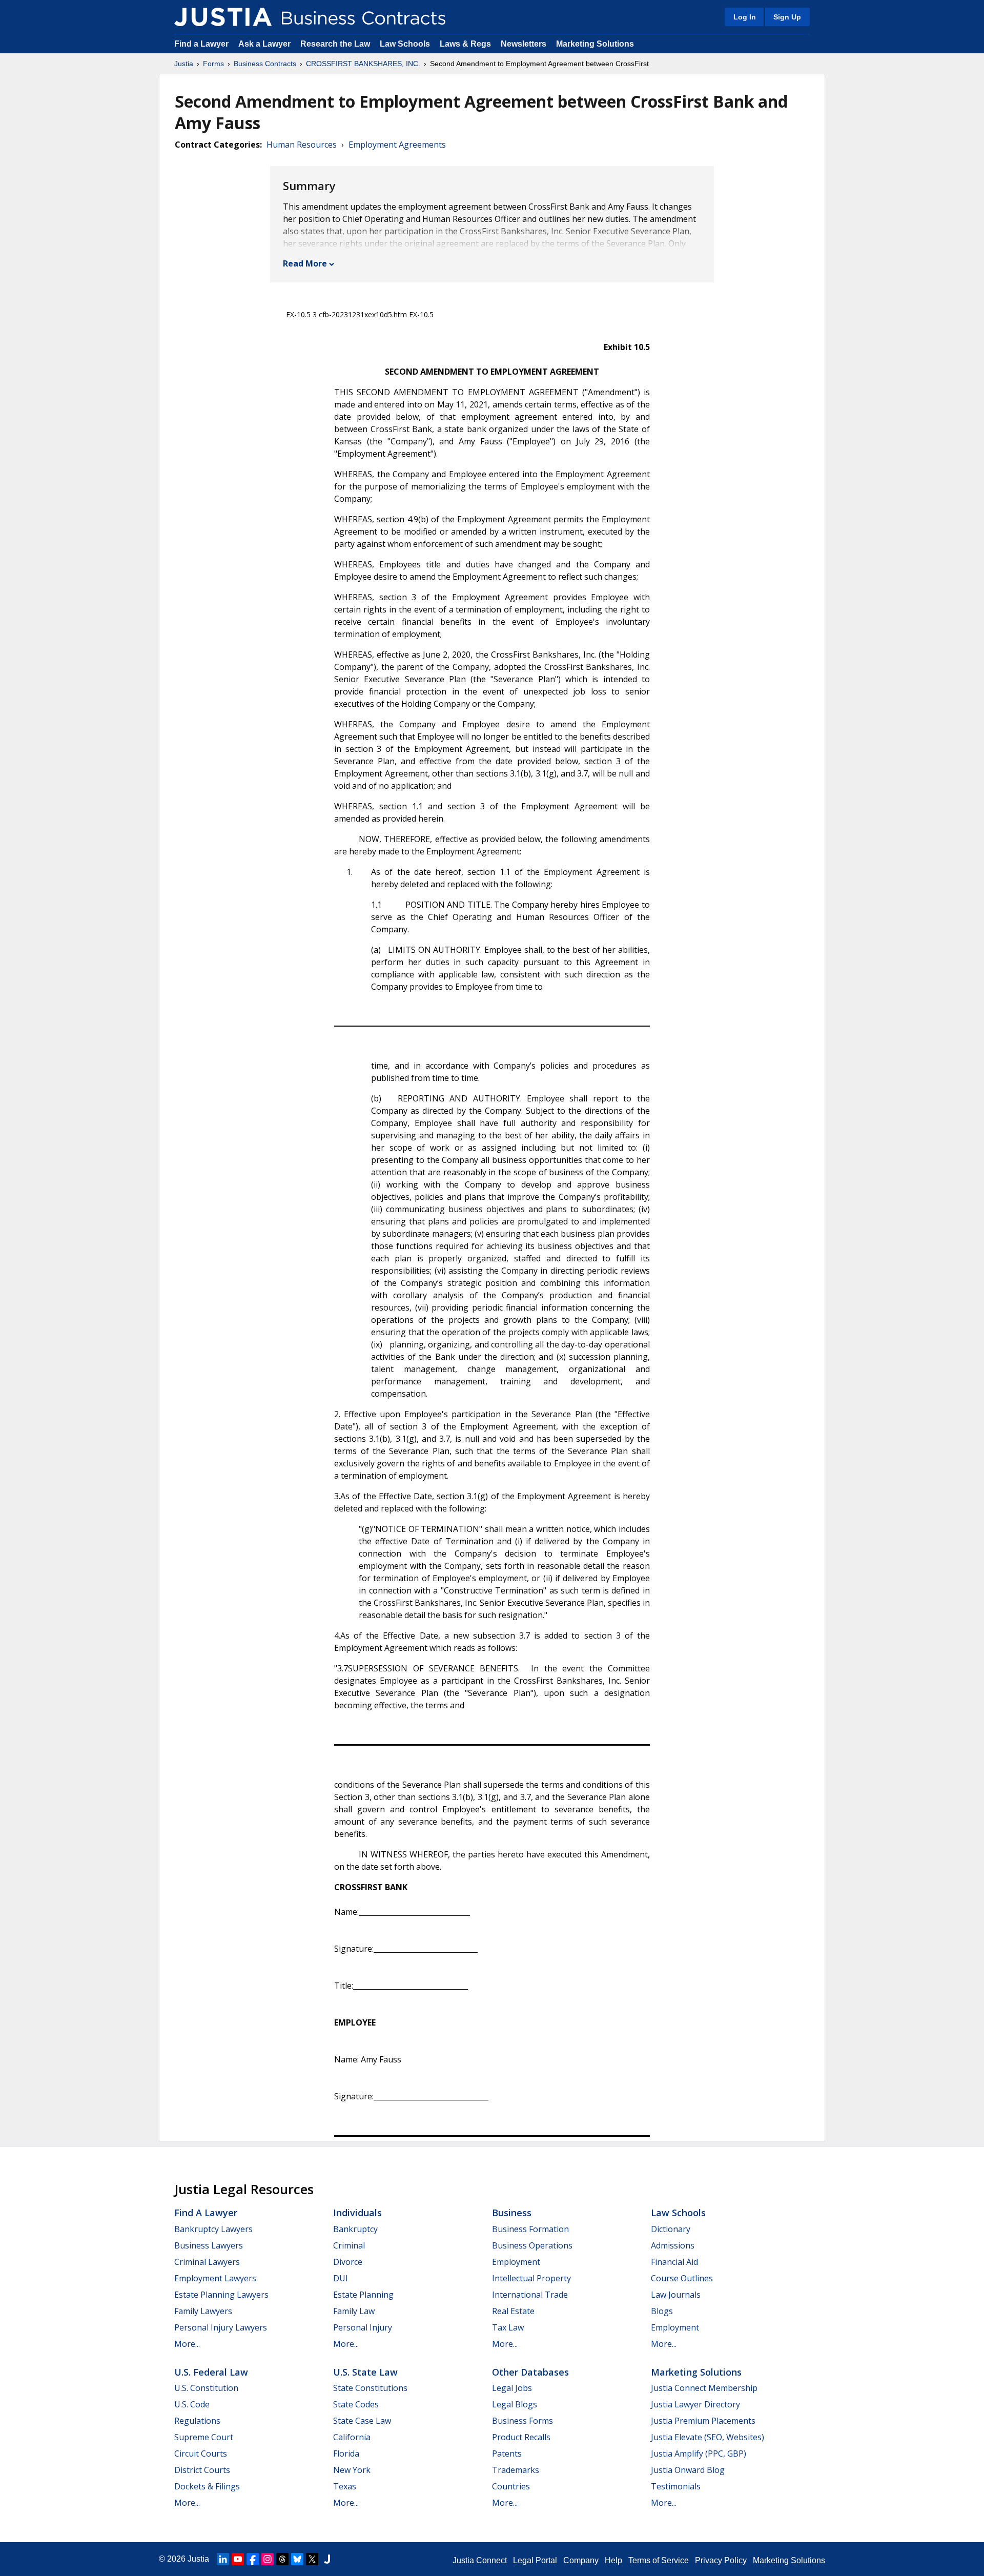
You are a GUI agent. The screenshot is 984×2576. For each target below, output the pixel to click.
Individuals (357, 2213)
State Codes (356, 2404)
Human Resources (302, 145)
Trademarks (516, 2470)
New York (352, 2470)
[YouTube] (238, 2559)
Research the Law (335, 44)
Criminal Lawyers (207, 2262)
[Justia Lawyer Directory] (327, 2559)
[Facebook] (253, 2559)
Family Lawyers (203, 2311)
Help (613, 2560)
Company (581, 2560)
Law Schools (405, 44)
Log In (745, 17)
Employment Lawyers (215, 2278)
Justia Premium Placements (703, 2421)
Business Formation (530, 2229)
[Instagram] (268, 2559)
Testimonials (676, 2486)
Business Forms (522, 2421)
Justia (184, 64)
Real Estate (513, 2311)
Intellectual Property (531, 2278)
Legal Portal (535, 2560)
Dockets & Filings (207, 2486)
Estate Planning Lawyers (221, 2295)
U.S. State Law (365, 2372)
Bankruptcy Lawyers (213, 2229)
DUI (341, 2278)
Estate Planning (363, 2295)
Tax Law (508, 2327)
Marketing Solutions (595, 44)
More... (187, 2344)
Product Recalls (521, 2437)
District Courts (202, 2470)
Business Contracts (265, 64)
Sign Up (787, 17)
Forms (213, 64)
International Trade (530, 2295)
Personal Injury (363, 2327)
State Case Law (362, 2421)
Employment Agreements (397, 145)
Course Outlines (682, 2278)
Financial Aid (674, 2262)
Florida (346, 2454)
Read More (305, 263)
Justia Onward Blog (688, 2470)
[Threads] (282, 2559)
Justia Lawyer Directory (695, 2404)
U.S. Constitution (206, 2388)
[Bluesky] (297, 2559)
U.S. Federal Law (211, 2372)
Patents (507, 2454)
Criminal (349, 2245)
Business (512, 2213)
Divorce (348, 2262)
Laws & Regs (465, 44)
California (352, 2437)
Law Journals (676, 2295)
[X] (312, 2559)
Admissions (673, 2245)
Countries (511, 2486)
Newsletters (524, 44)
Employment (516, 2262)
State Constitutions (370, 2388)
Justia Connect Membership (704, 2388)
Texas (345, 2486)
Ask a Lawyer (265, 44)
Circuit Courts (201, 2454)
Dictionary (671, 2229)
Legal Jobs (512, 2388)
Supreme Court (204, 2437)
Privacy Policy (721, 2560)
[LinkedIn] (223, 2559)
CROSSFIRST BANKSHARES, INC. (363, 64)
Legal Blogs (515, 2404)
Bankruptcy (355, 2229)
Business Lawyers (209, 2245)
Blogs (662, 2311)
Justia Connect (480, 2560)
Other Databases (530, 2372)
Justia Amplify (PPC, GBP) (699, 2454)
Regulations (197, 2421)
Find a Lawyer (201, 44)
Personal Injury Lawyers (221, 2327)
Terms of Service (659, 2560)
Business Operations (532, 2245)
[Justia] (223, 17)
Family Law (354, 2311)
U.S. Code (192, 2404)
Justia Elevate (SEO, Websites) (708, 2437)
